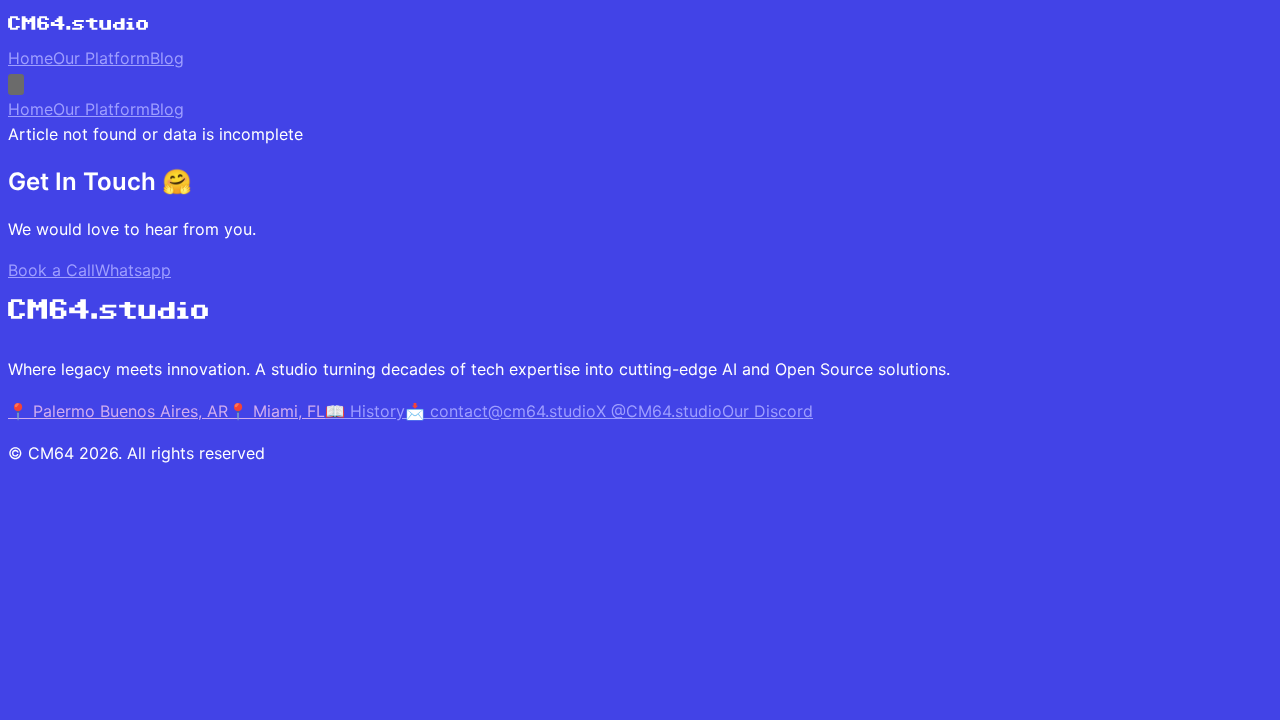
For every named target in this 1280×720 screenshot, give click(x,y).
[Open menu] (16, 84)
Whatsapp (133, 270)
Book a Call (51, 270)
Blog (167, 58)
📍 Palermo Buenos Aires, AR (118, 411)
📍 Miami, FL (276, 411)
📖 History (365, 411)
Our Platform (101, 58)
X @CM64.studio (659, 411)
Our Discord (767, 411)
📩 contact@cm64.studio (500, 411)
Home (30, 58)
